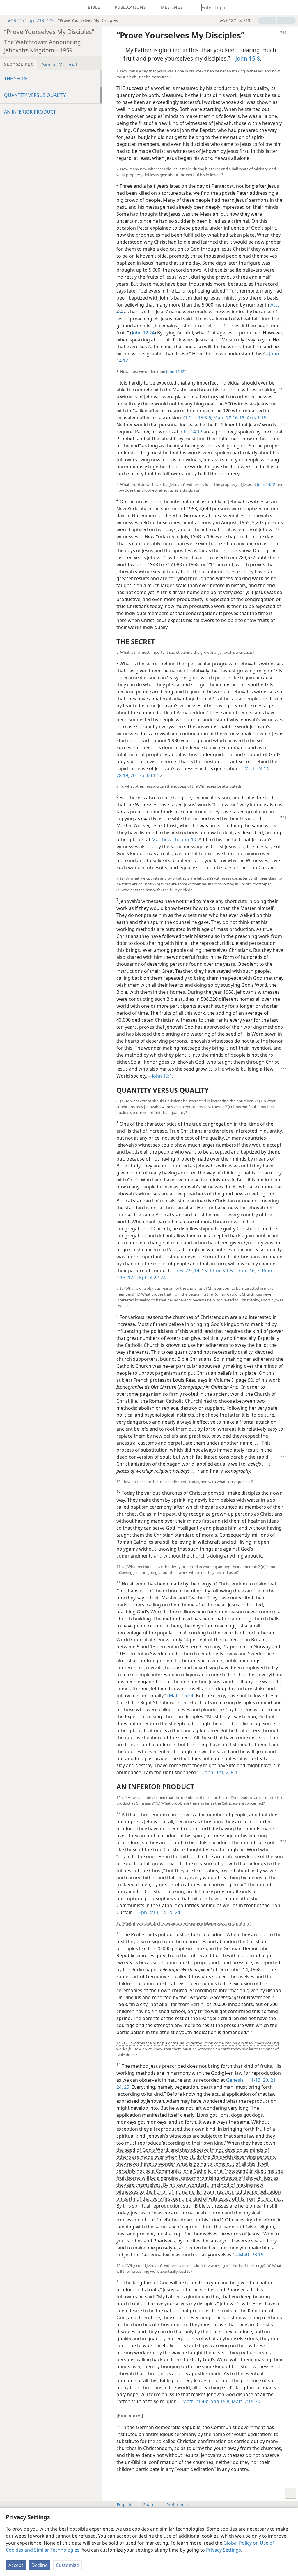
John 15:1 (162, 1076)
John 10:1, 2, (217, 1772)
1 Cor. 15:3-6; (198, 418)
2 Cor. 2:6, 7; (247, 1271)
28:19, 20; (127, 775)
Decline (40, 2565)
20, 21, (269, 2080)
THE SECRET (17, 79)
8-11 (235, 1772)
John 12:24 (143, 333)
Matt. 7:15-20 (245, 2401)
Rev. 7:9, (184, 1271)
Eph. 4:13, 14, (153, 1912)
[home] (9, 8)
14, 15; (201, 1271)
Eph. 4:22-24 (152, 1278)
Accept (16, 2565)
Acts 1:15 (256, 418)
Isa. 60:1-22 (150, 775)
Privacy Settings (223, 2550)
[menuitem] (9, 8)
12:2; (132, 1278)
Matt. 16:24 (181, 1696)
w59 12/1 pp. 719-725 (30, 20)
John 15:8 (248, 58)
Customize (68, 2565)
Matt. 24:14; (257, 768)
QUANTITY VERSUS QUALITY (35, 95)
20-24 (174, 1912)
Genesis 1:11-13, (244, 2080)
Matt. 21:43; (195, 2401)
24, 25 (123, 2087)
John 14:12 (175, 371)
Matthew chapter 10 (174, 839)
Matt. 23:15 (251, 2255)
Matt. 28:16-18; (229, 418)
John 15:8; (219, 2401)
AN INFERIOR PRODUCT (30, 112)
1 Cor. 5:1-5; (221, 1271)
